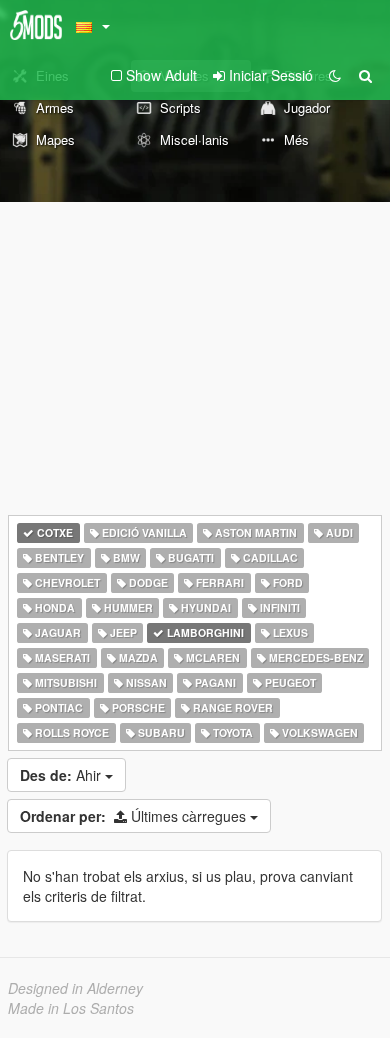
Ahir (62, 775)
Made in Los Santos (71, 1008)
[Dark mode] (335, 75)
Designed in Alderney (75, 988)
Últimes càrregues (135, 816)
